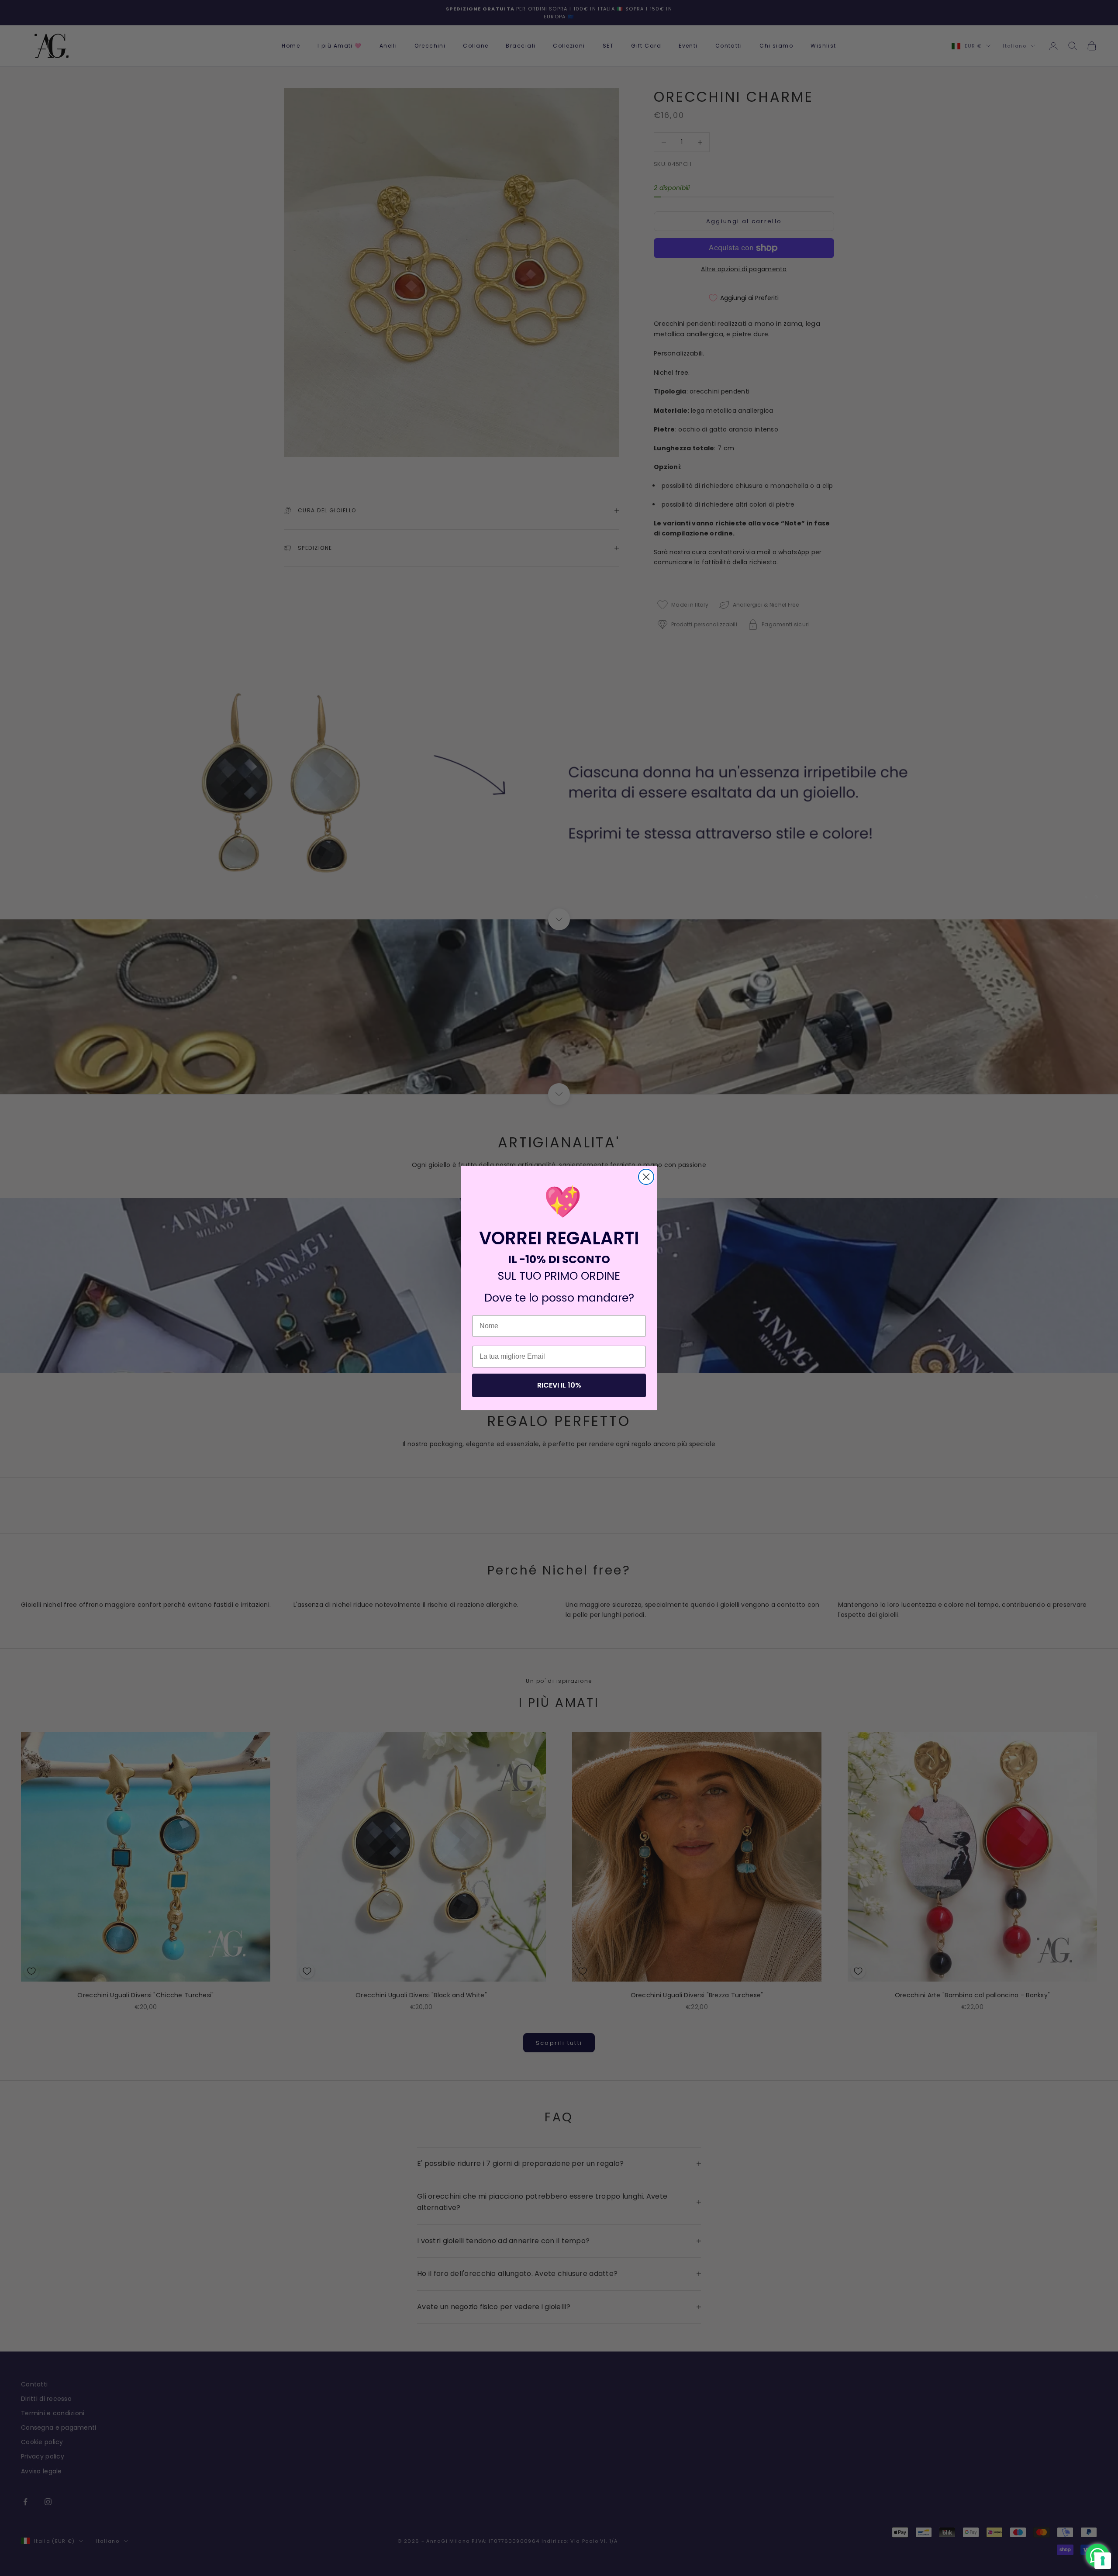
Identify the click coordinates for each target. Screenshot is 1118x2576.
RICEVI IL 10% (559, 1385)
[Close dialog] (646, 1177)
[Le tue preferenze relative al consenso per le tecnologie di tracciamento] (1103, 2561)
